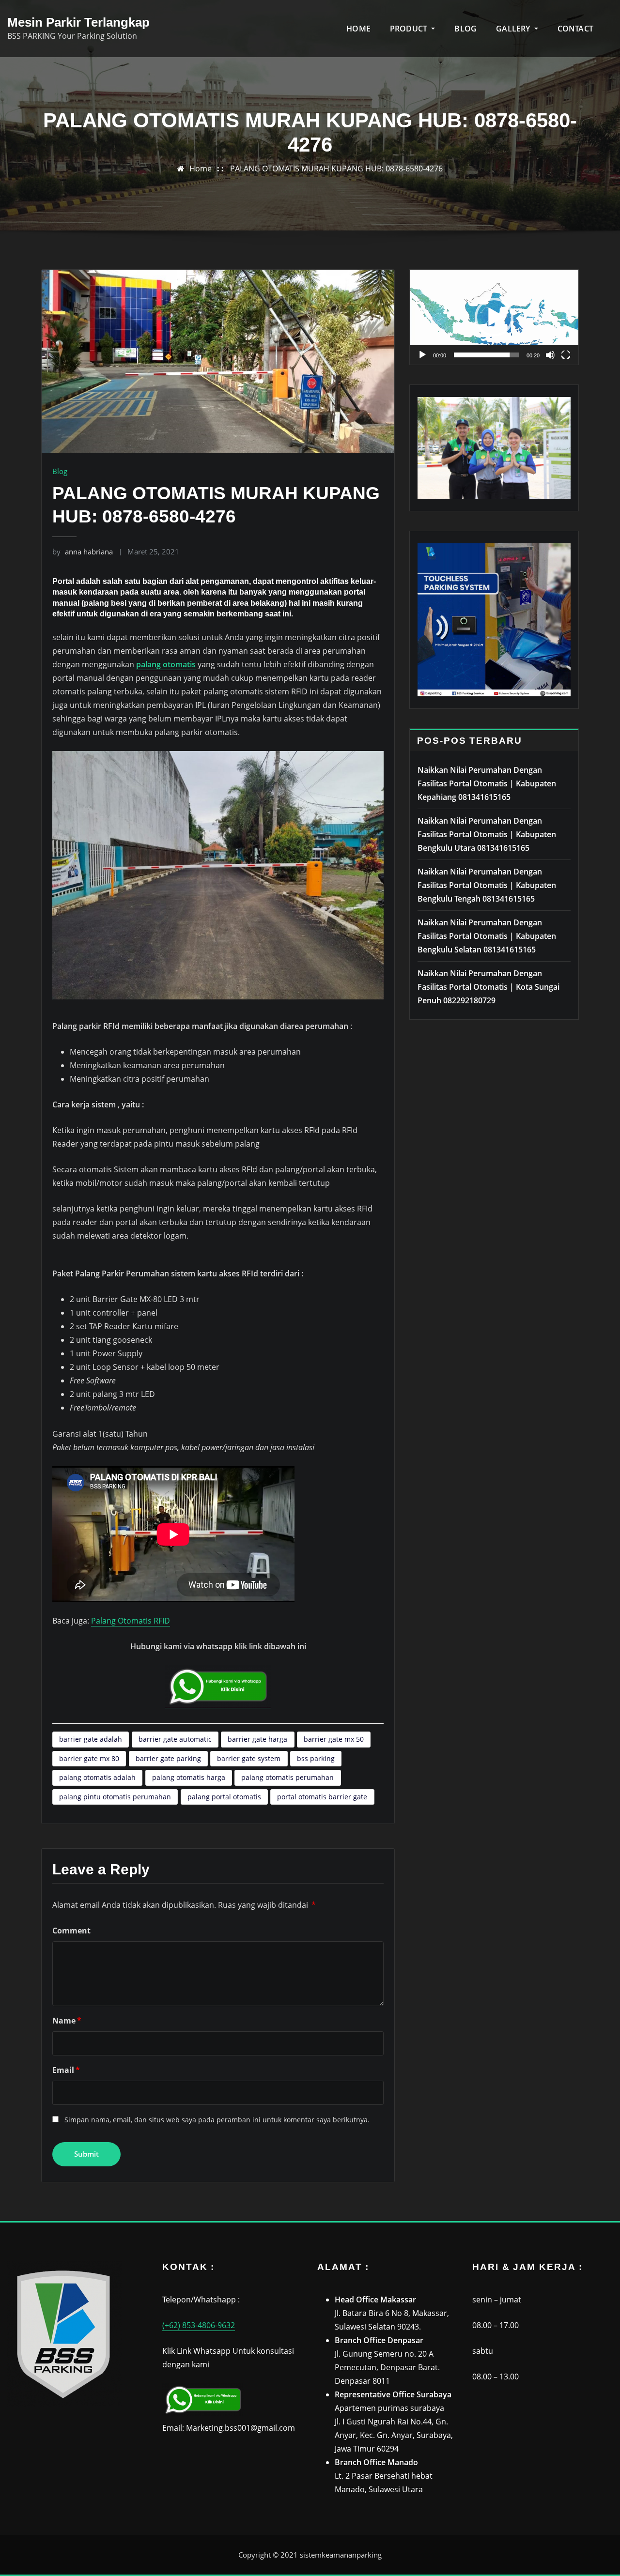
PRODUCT (410, 29)
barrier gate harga (257, 1739)
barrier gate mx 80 (89, 1758)
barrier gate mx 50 (334, 1739)
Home (201, 169)
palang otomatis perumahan (287, 1777)
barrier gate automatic (175, 1739)
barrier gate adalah (91, 1739)
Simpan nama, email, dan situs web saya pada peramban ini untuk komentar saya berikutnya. (217, 2120)
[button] (494, 317)
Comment (71, 1931)
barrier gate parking (168, 1758)
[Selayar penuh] (566, 355)
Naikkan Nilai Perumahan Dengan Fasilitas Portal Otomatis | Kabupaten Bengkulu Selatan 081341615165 (487, 936)
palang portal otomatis (224, 1797)
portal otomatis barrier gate (322, 1797)
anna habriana (83, 552)
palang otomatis (166, 664)
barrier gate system (249, 1758)
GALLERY (514, 29)
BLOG (465, 29)
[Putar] (422, 355)
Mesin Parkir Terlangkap (78, 22)
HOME (358, 29)
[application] (494, 317)
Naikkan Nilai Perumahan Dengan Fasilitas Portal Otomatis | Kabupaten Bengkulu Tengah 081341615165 (487, 885)
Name (67, 2021)
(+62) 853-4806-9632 (199, 2325)
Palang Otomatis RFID (131, 1621)
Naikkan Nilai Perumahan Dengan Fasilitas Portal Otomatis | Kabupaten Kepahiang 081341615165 (487, 783)
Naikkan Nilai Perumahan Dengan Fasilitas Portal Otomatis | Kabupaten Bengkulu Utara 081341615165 (487, 834)
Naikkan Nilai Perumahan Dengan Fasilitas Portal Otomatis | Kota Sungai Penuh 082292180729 (488, 987)
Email (66, 2070)
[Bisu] (550, 355)
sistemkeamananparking (341, 2555)
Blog (60, 471)
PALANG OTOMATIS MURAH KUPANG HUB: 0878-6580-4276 (336, 169)
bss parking (316, 1758)
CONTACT (575, 29)
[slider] (486, 355)
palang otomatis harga (189, 1777)
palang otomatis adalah (97, 1777)
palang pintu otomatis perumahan (115, 1797)
